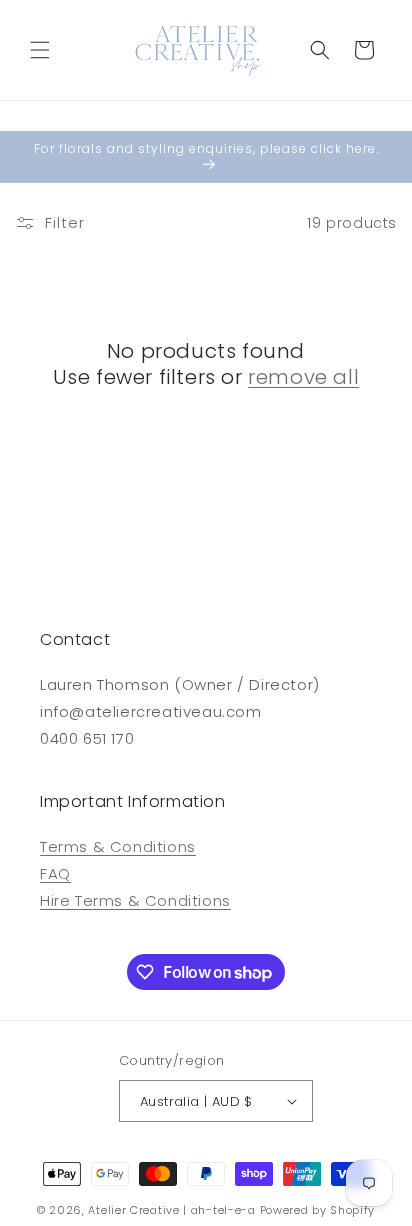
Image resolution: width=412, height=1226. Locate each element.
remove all (303, 377)
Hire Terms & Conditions (135, 900)
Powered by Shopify (318, 1210)
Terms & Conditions (118, 846)
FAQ (55, 873)
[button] (40, 50)
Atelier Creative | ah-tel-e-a (171, 1210)
